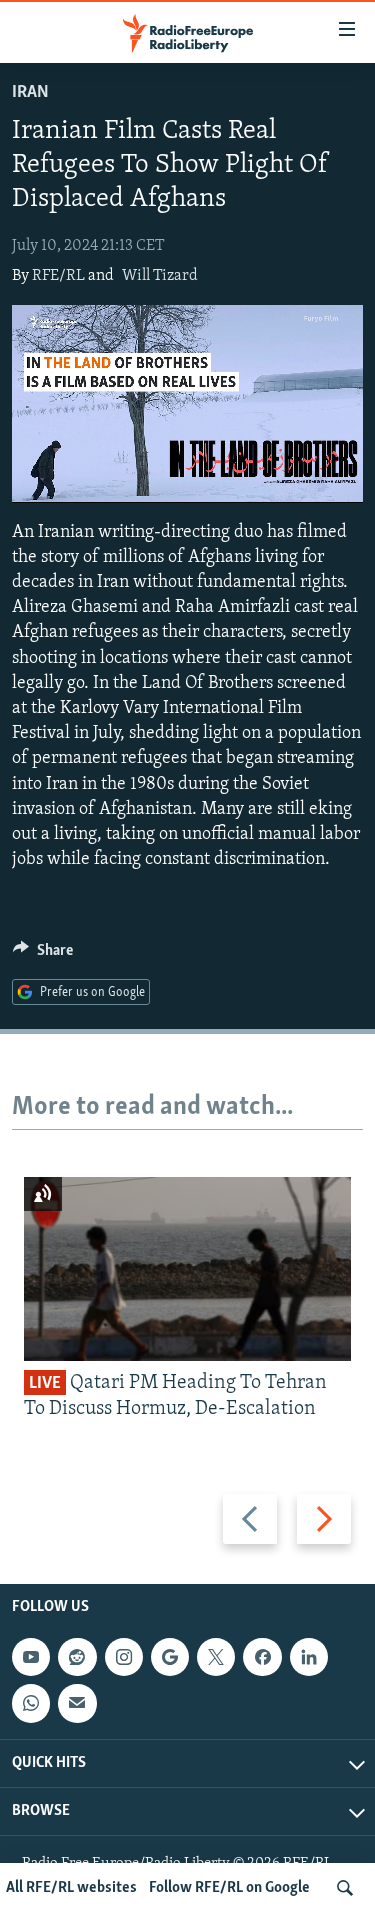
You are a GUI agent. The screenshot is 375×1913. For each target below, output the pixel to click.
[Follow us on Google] (170, 1657)
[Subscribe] (77, 1704)
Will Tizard (160, 276)
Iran (30, 93)
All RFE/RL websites (71, 1888)
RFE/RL (58, 276)
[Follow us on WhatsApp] (31, 1704)
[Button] (43, 955)
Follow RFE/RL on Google (229, 1888)
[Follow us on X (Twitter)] (216, 1657)
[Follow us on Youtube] (31, 1657)
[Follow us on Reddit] (77, 1657)
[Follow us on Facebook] (262, 1657)
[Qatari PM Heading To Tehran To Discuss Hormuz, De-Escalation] (187, 1269)
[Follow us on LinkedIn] (309, 1657)
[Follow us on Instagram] (124, 1657)
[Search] (345, 1888)
